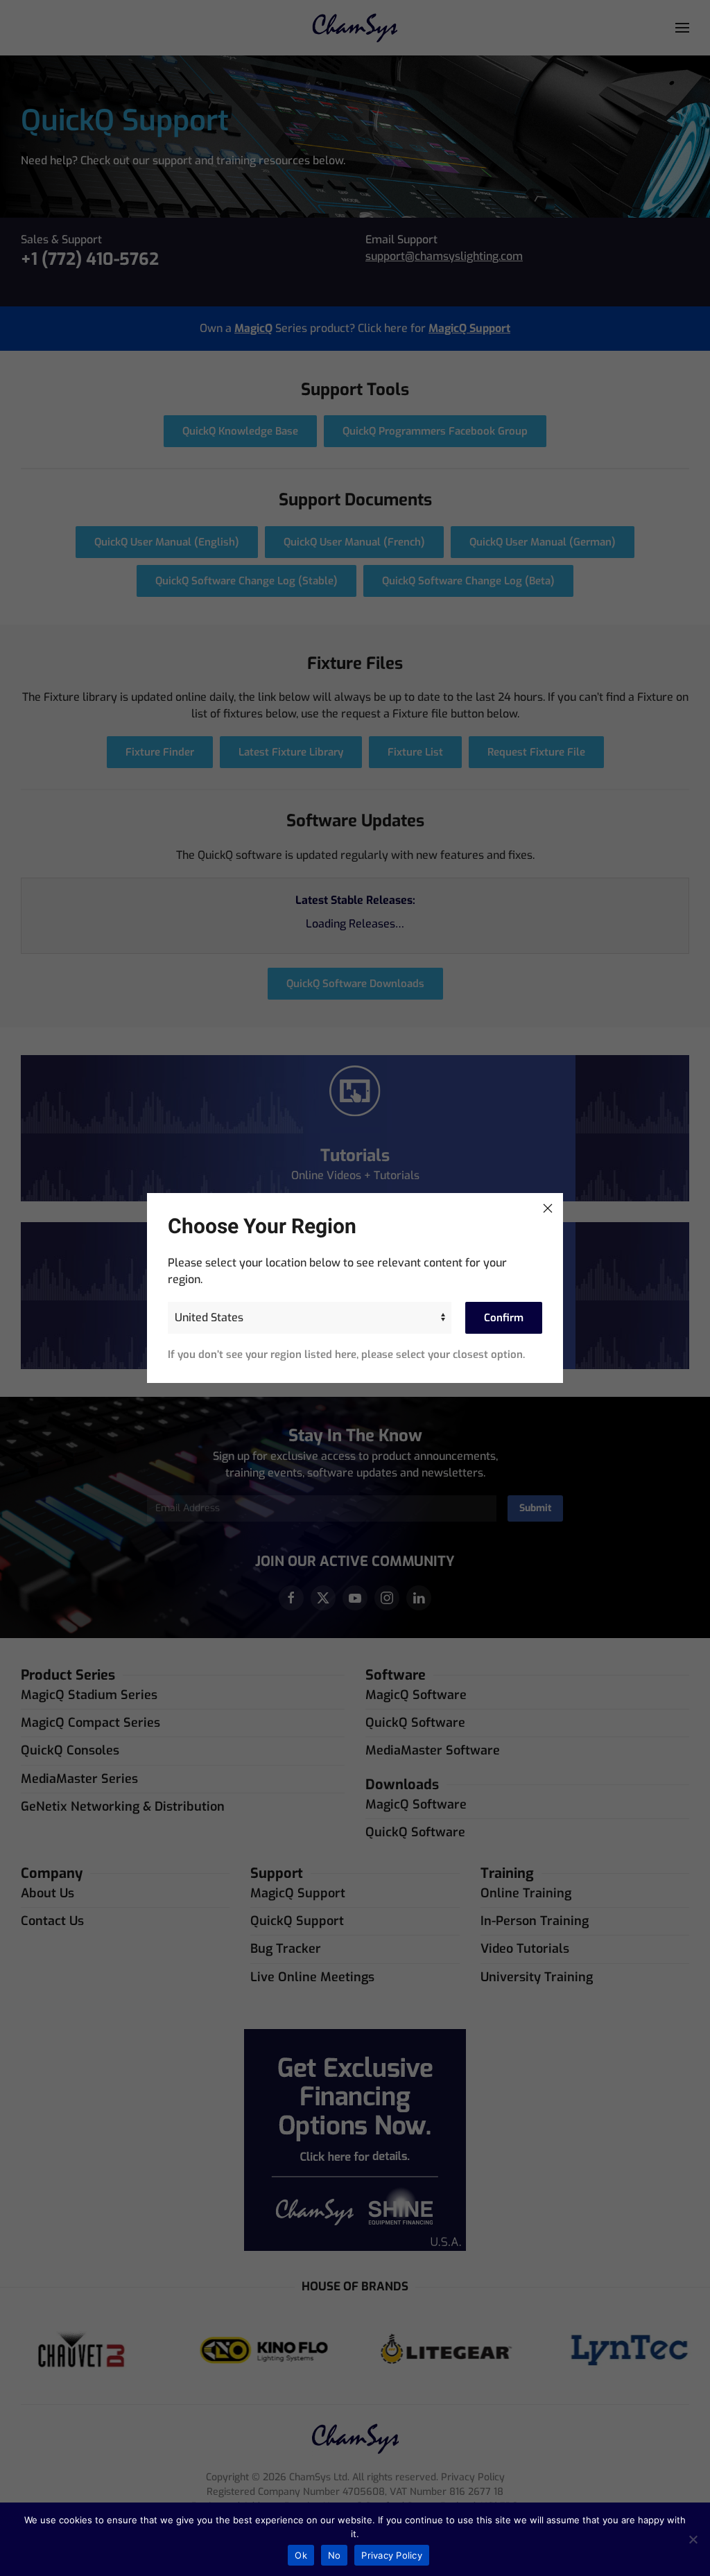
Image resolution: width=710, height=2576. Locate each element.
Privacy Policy (392, 2555)
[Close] (548, 1208)
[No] (693, 2539)
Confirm (504, 1318)
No (335, 2555)
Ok (301, 2555)
